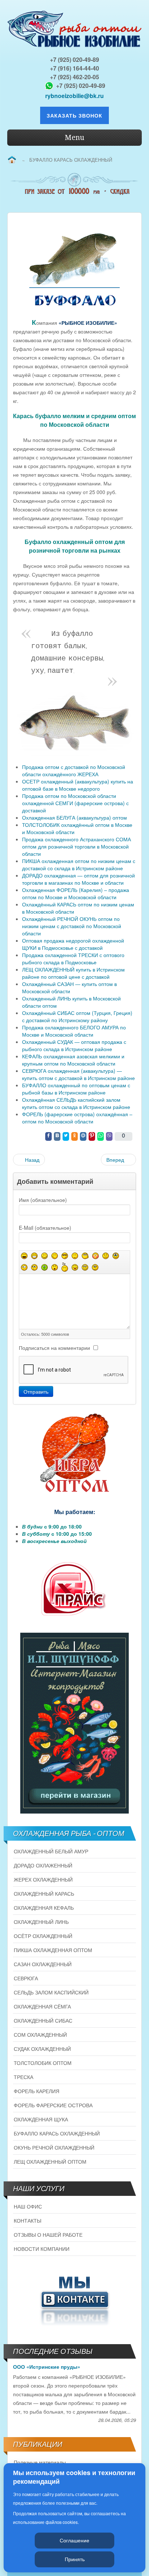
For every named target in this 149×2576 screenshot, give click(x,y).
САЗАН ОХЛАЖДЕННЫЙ (43, 1964)
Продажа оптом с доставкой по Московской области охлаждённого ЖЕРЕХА (74, 770)
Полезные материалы (40, 2462)
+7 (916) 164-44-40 (74, 68)
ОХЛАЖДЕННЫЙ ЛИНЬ (41, 1922)
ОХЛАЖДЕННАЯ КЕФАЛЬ (44, 1908)
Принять (75, 2559)
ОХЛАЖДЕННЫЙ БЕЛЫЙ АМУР (51, 1851)
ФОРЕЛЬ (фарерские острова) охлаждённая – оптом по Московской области (77, 1118)
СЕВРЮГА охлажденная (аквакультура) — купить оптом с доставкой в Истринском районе (78, 1074)
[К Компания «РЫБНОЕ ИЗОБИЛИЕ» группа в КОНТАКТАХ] (74, 2299)
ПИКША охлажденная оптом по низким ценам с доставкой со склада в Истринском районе (79, 864)
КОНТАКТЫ (27, 2220)
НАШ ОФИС (28, 2206)
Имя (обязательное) (43, 1200)
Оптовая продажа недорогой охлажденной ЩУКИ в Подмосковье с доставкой (73, 944)
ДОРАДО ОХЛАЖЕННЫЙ (43, 1865)
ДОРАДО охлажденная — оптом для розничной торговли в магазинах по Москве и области (78, 879)
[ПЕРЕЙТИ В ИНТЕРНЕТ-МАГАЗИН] (74, 1723)
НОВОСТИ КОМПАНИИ (42, 2249)
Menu (74, 137)
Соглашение (74, 2540)
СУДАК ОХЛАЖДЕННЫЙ (42, 2049)
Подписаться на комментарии (54, 1348)
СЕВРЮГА (26, 1978)
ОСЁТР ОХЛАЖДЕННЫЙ (43, 1936)
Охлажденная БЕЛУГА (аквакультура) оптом (74, 817)
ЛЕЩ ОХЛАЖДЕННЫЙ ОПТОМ (50, 2161)
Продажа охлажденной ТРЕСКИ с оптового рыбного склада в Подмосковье (73, 958)
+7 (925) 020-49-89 (74, 59)
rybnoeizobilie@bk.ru (74, 96)
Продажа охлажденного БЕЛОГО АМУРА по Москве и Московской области (74, 1031)
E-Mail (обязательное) (45, 1228)
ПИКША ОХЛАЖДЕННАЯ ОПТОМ (53, 1950)
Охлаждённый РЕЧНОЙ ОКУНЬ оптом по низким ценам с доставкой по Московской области (72, 926)
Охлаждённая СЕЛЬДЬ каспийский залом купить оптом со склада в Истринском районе (76, 1103)
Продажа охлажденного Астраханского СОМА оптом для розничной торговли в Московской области (76, 846)
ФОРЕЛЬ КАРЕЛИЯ (37, 2091)
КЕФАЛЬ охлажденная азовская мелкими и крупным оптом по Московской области (73, 1060)
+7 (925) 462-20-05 (74, 77)
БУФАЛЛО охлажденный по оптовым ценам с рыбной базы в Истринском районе (76, 1089)
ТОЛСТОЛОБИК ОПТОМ (43, 2063)
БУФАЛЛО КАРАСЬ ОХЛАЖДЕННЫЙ (57, 2133)
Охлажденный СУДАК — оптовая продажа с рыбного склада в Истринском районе (74, 1045)
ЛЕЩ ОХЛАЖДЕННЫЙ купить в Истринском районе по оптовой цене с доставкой (73, 973)
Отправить (36, 1391)
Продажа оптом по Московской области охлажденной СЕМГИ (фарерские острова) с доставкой (75, 803)
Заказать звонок (74, 115)
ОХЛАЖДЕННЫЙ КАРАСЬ (44, 1893)
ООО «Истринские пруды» (47, 2367)
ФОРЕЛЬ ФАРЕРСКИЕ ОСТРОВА (53, 2105)
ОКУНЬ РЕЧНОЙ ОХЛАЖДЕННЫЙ (54, 2147)
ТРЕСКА (24, 2077)
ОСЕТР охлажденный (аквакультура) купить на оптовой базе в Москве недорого (78, 785)
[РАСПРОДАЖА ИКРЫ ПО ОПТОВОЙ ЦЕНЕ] (74, 1453)
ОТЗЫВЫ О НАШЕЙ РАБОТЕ (48, 2235)
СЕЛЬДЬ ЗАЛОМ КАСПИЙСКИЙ (51, 1992)
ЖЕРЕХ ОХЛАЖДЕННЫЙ (43, 1879)
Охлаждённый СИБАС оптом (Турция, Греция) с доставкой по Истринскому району (77, 1016)
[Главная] (12, 160)
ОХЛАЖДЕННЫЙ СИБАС (43, 2020)
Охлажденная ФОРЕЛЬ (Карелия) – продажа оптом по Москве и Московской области (76, 893)
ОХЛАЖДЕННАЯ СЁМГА (42, 2006)
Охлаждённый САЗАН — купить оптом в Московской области (69, 987)
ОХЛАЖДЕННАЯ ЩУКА (41, 2119)
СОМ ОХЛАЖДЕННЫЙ (40, 2035)
